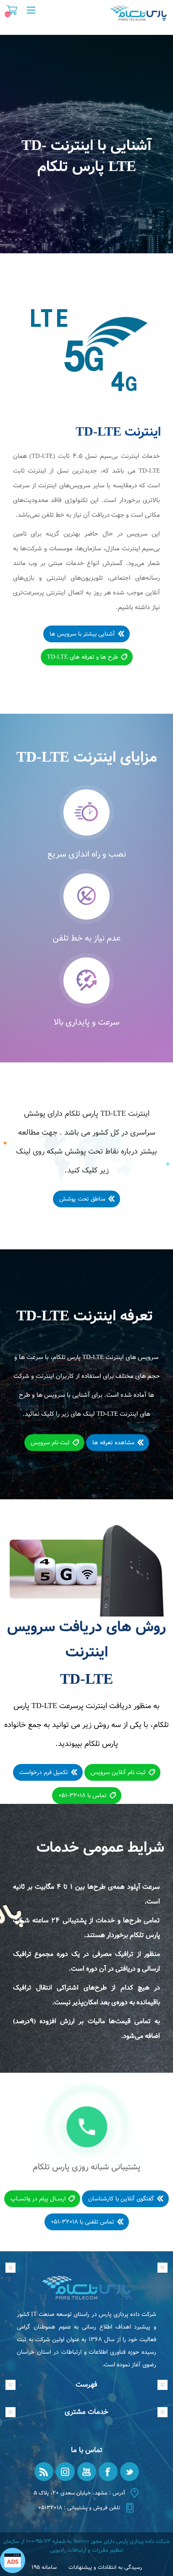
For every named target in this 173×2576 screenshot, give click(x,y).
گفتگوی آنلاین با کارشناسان (121, 2199)
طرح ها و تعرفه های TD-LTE (83, 657)
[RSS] (44, 2472)
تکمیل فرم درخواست (44, 1772)
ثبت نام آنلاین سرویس (118, 1772)
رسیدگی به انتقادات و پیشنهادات (105, 2567)
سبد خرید (12, 10)
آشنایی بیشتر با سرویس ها (82, 634)
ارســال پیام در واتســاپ (38, 2199)
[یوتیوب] (87, 2472)
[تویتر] (130, 2472)
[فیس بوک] (108, 2472)
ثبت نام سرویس (50, 1443)
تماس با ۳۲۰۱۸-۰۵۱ (83, 1795)
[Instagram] (65, 2472)
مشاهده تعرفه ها (113, 1443)
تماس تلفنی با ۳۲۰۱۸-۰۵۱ (83, 2222)
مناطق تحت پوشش (82, 1199)
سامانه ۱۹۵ (44, 2567)
